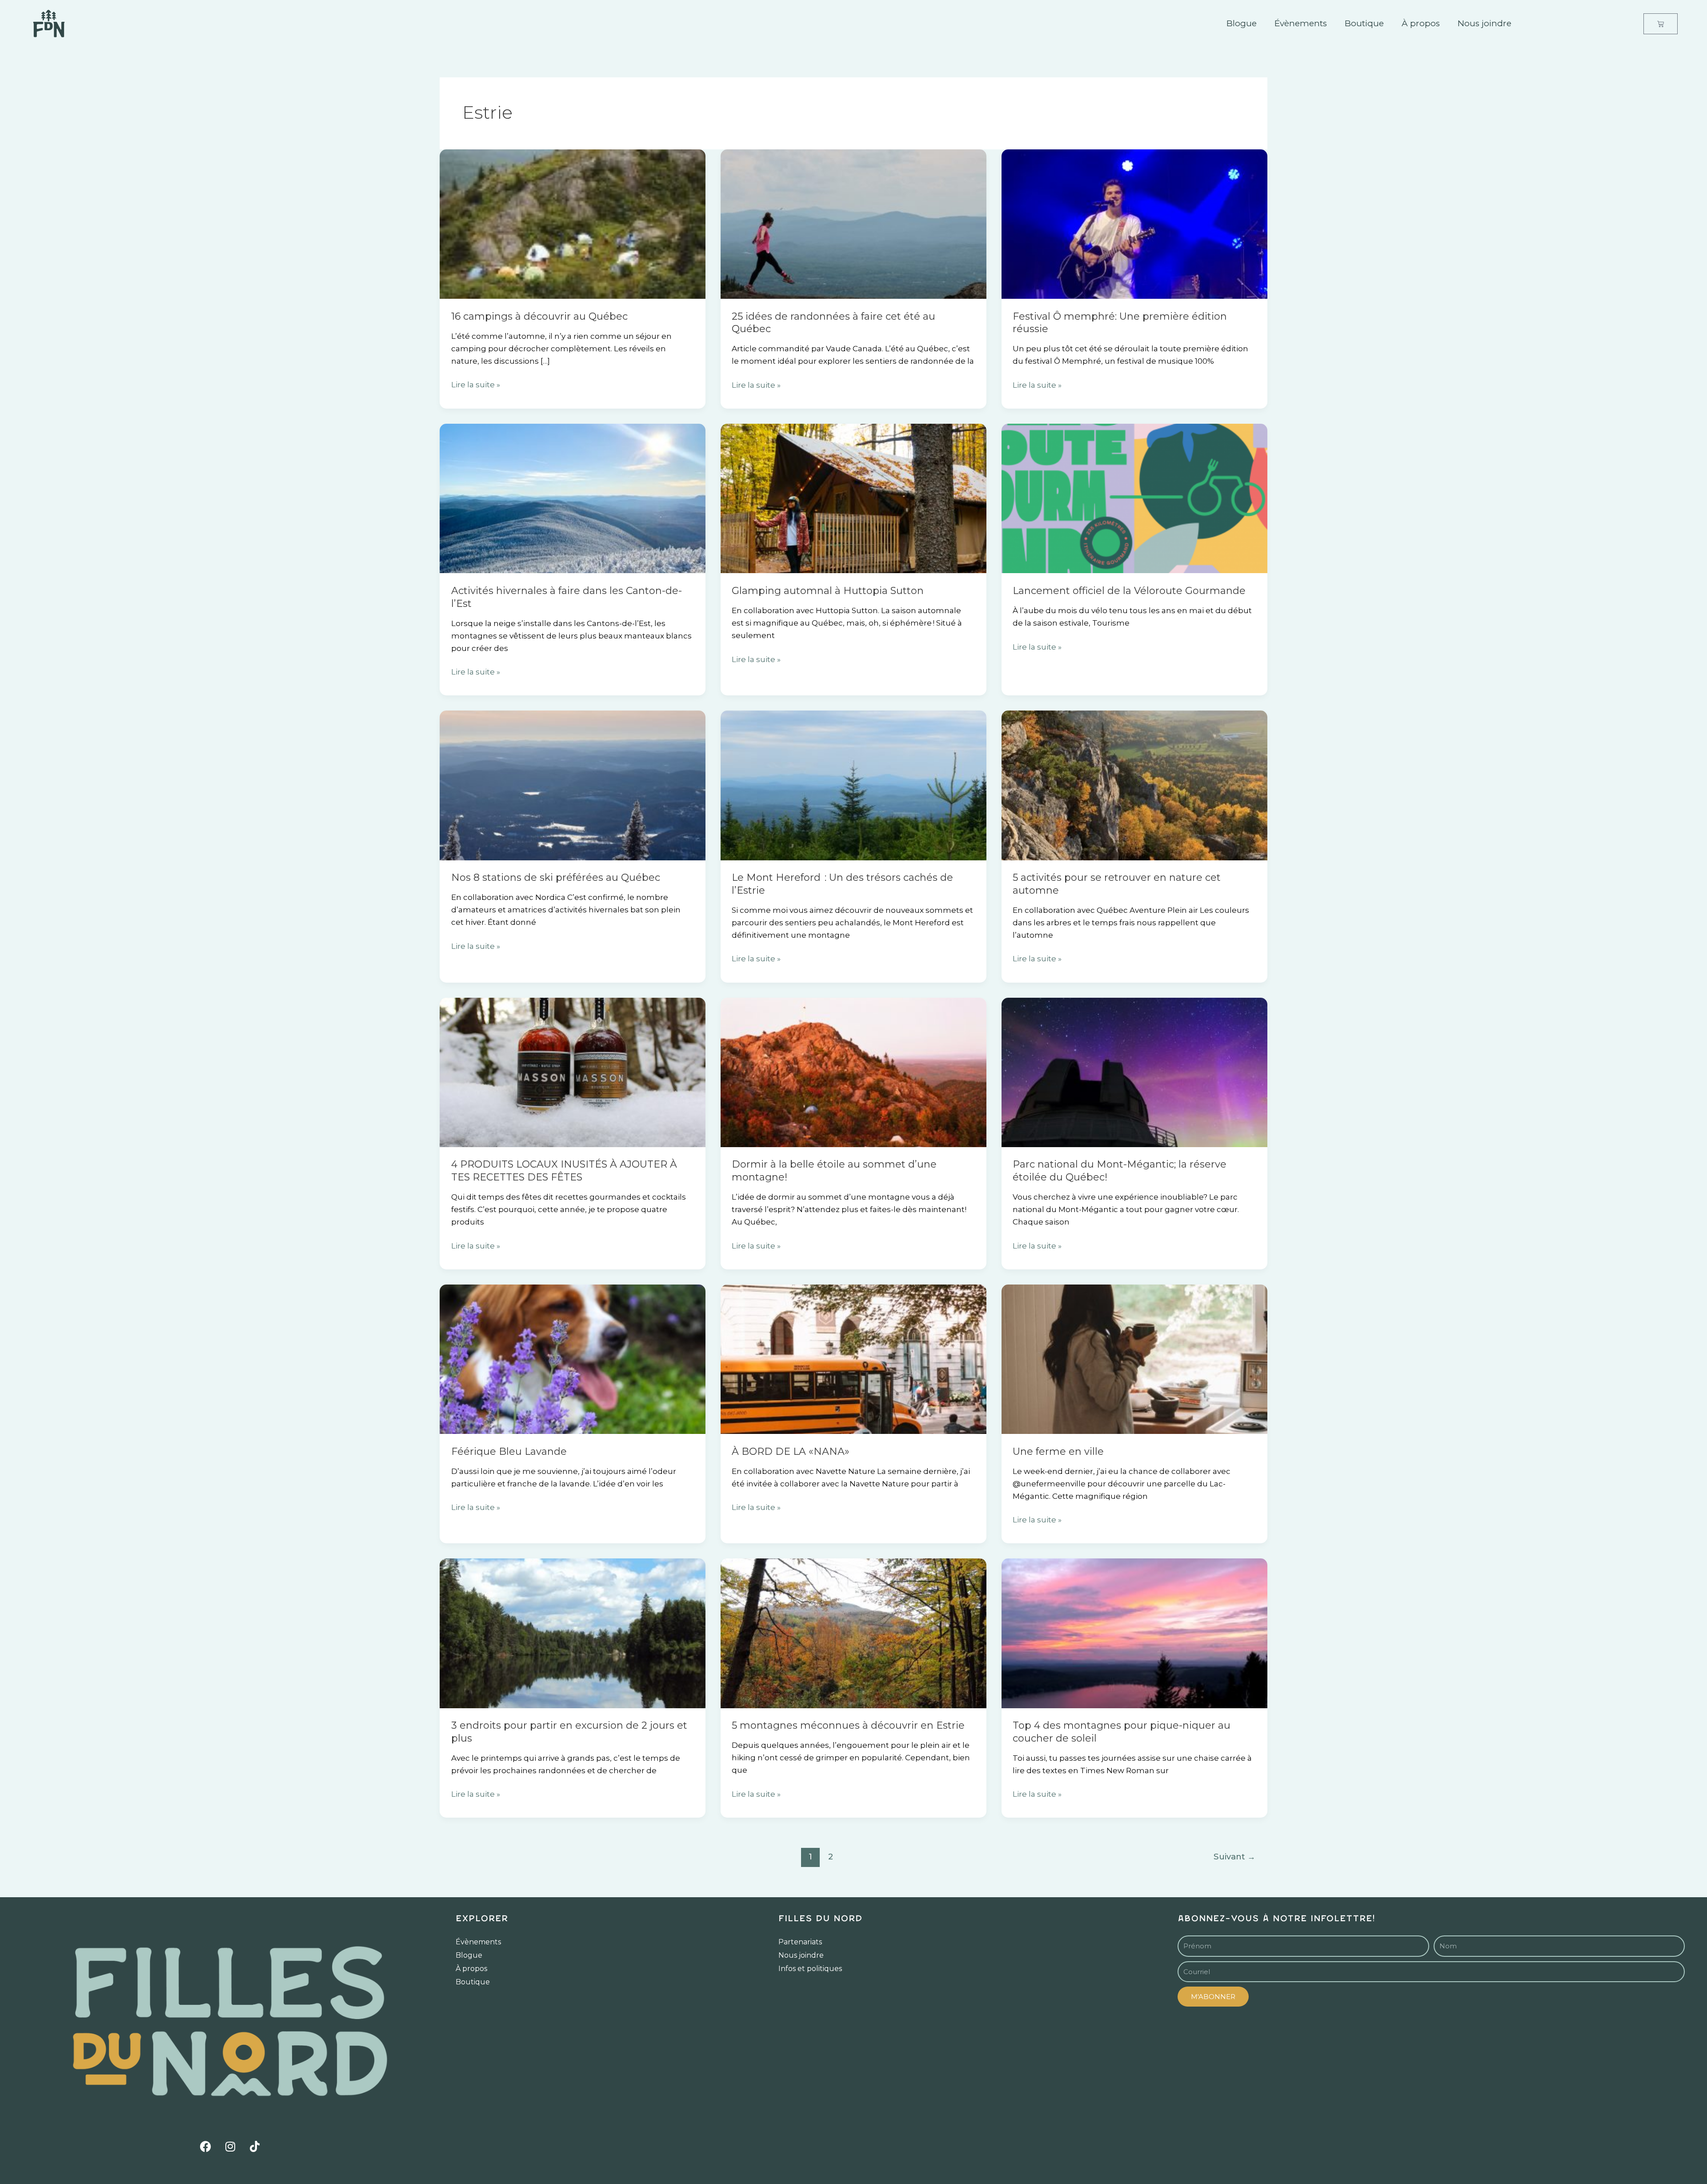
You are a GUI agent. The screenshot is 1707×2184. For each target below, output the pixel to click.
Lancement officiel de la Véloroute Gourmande (1129, 591)
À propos (1421, 23)
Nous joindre (1485, 23)
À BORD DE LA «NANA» (791, 1451)
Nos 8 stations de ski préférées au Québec (556, 877)
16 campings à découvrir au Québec (539, 316)
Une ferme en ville (1058, 1451)
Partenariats (800, 1942)
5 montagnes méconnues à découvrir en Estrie (848, 1725)
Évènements (1301, 23)
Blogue (1242, 23)
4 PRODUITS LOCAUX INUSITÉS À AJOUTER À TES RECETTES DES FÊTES (564, 1171)
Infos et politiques (810, 1969)
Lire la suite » (476, 384)
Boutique (1364, 23)
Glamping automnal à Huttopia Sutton (828, 591)
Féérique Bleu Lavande (509, 1451)
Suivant (1234, 1857)
